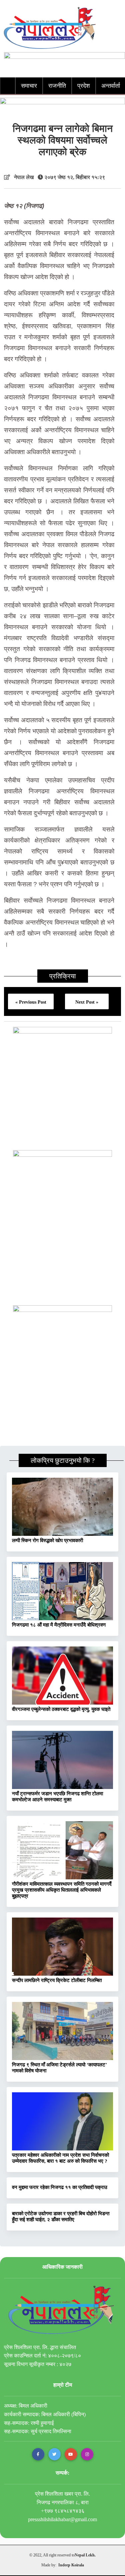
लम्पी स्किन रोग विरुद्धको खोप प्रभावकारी (47, 1540)
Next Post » (87, 1002)
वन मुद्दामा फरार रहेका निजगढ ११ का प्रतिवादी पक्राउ (60, 2187)
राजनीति (57, 86)
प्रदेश (84, 86)
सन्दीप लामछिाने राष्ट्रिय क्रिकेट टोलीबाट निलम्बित (57, 1980)
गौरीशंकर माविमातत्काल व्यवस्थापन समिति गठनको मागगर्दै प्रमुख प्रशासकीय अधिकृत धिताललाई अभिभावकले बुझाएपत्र (62, 1890)
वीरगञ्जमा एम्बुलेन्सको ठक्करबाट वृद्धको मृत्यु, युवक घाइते (61, 1709)
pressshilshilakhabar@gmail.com (62, 2519)
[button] (38, 2454)
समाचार (29, 86)
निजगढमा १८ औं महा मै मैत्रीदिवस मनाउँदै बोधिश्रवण (59, 1625)
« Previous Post (31, 1002)
